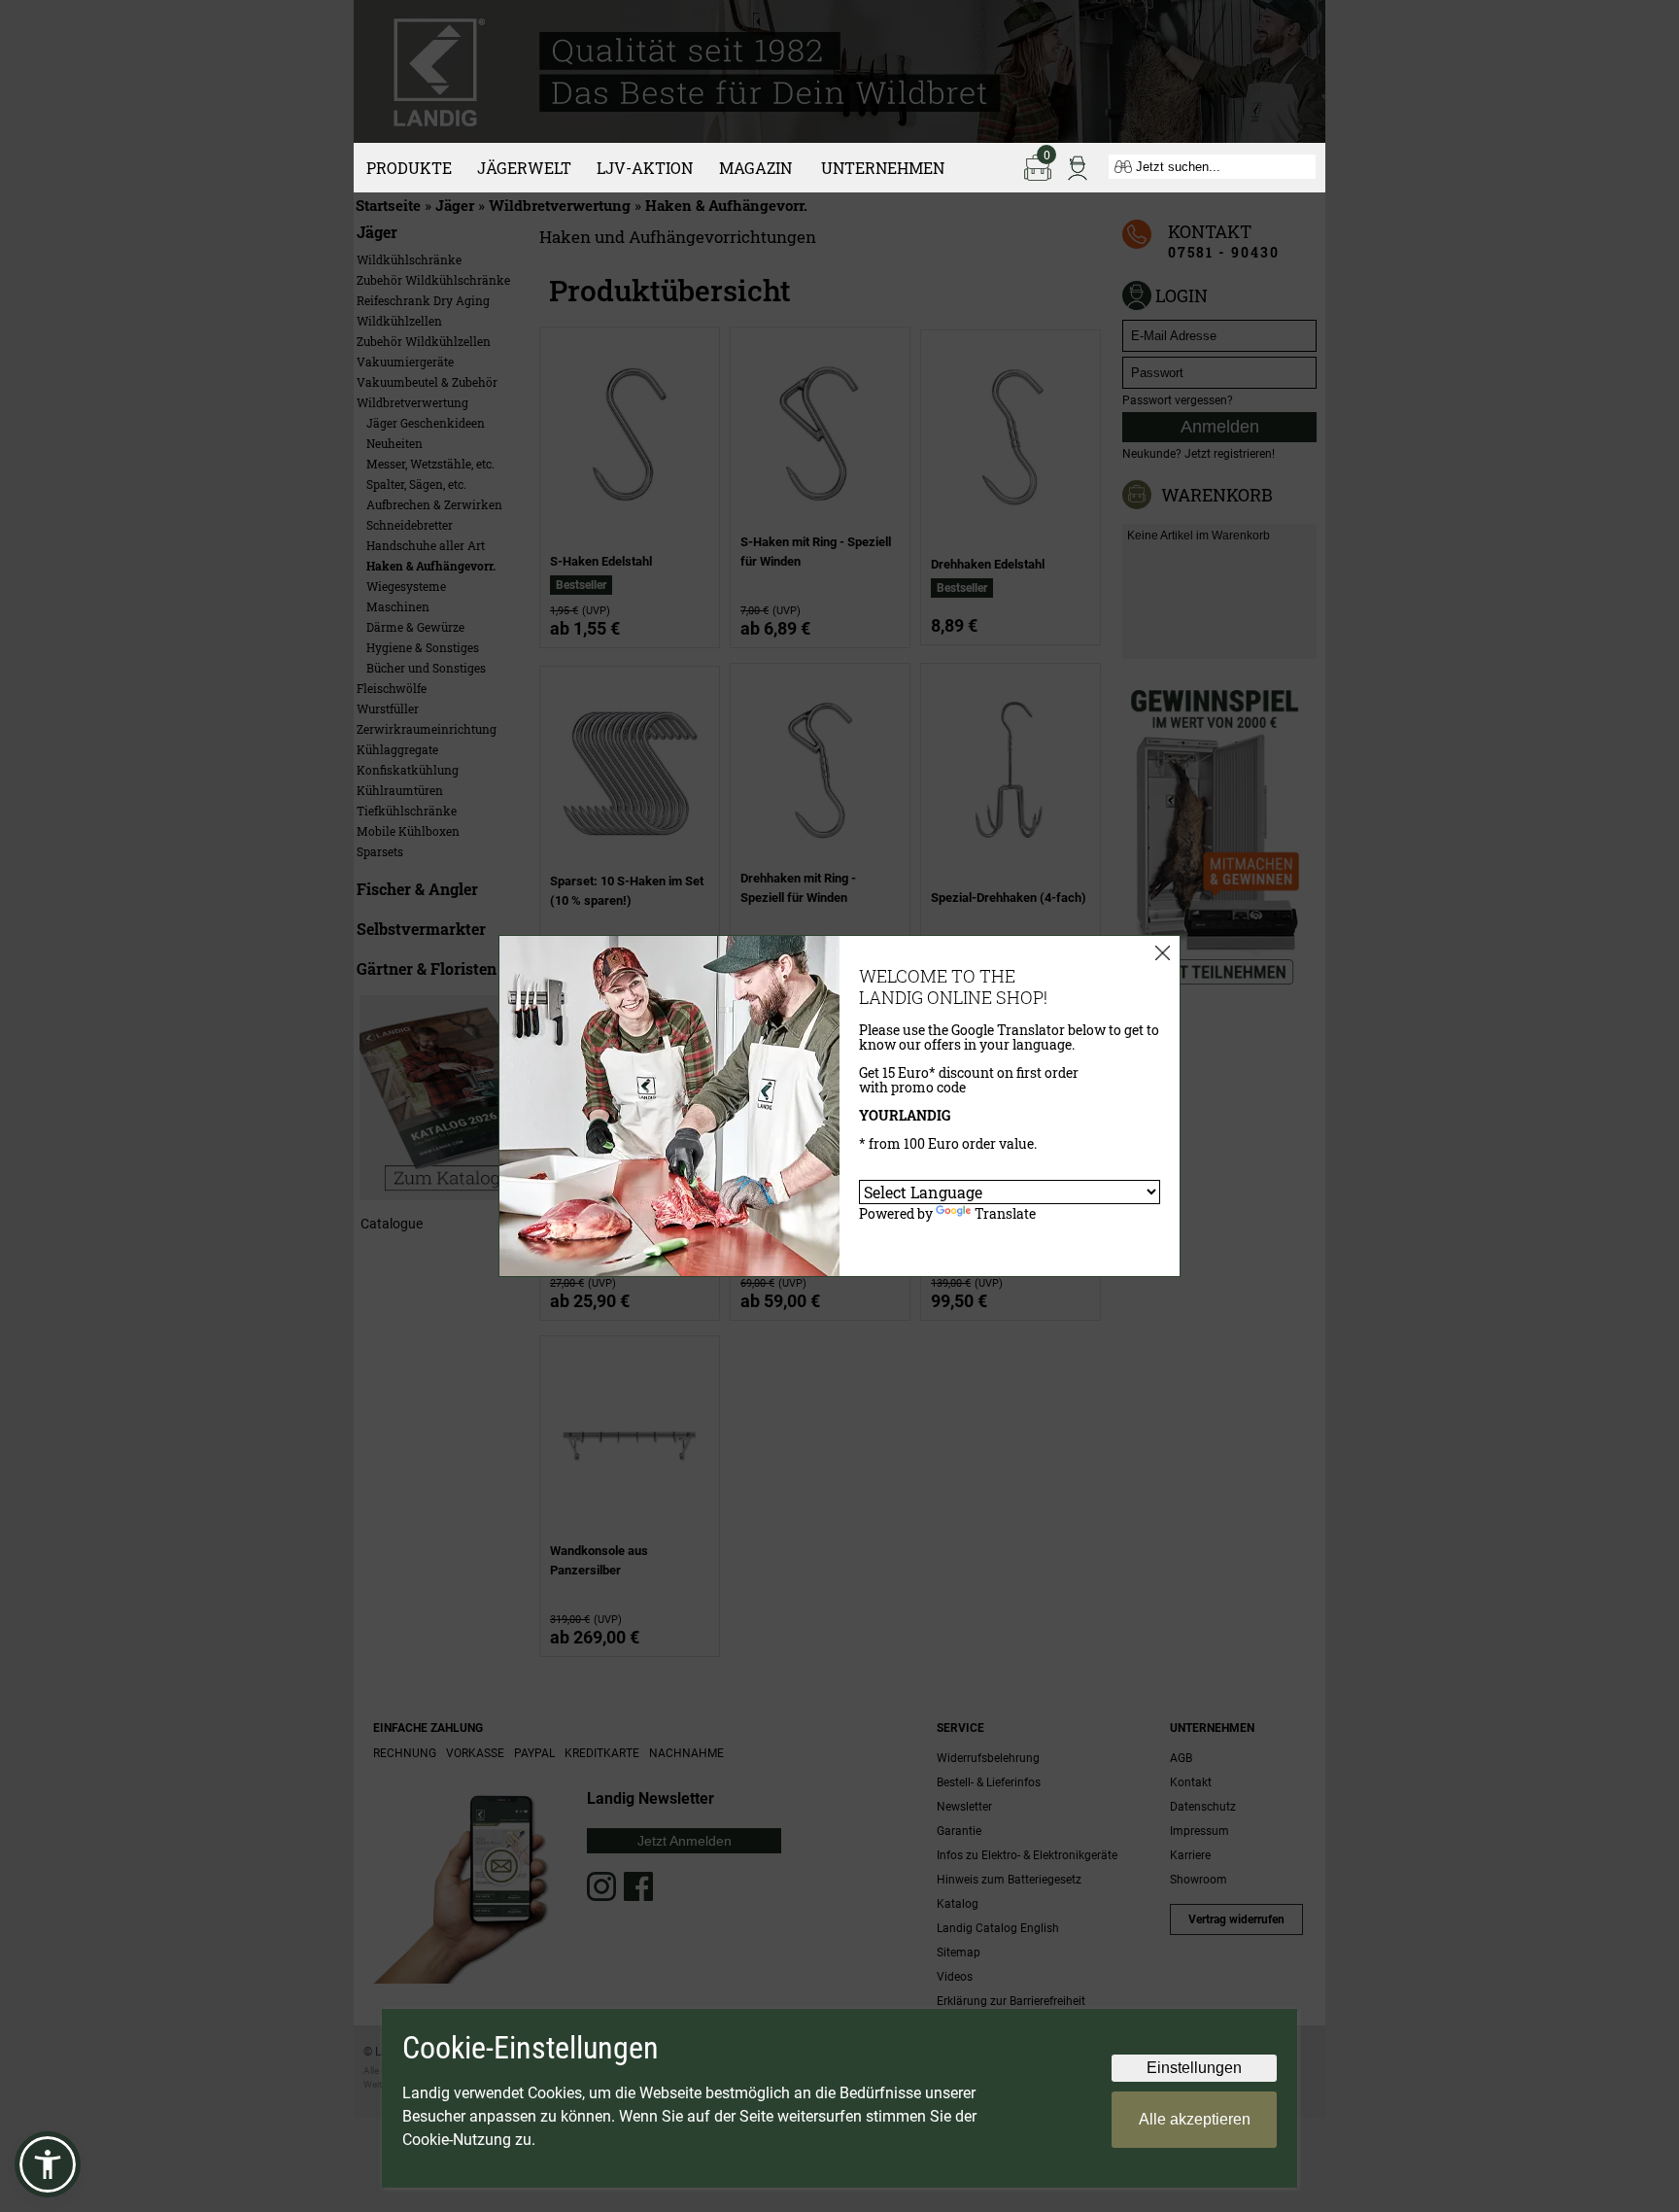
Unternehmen (883, 168)
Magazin (755, 168)
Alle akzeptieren (1195, 2119)
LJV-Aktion (645, 168)
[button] (48, 2164)
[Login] (1078, 166)
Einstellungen (1194, 2068)
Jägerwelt (524, 168)
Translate (1005, 1213)
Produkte (409, 168)
